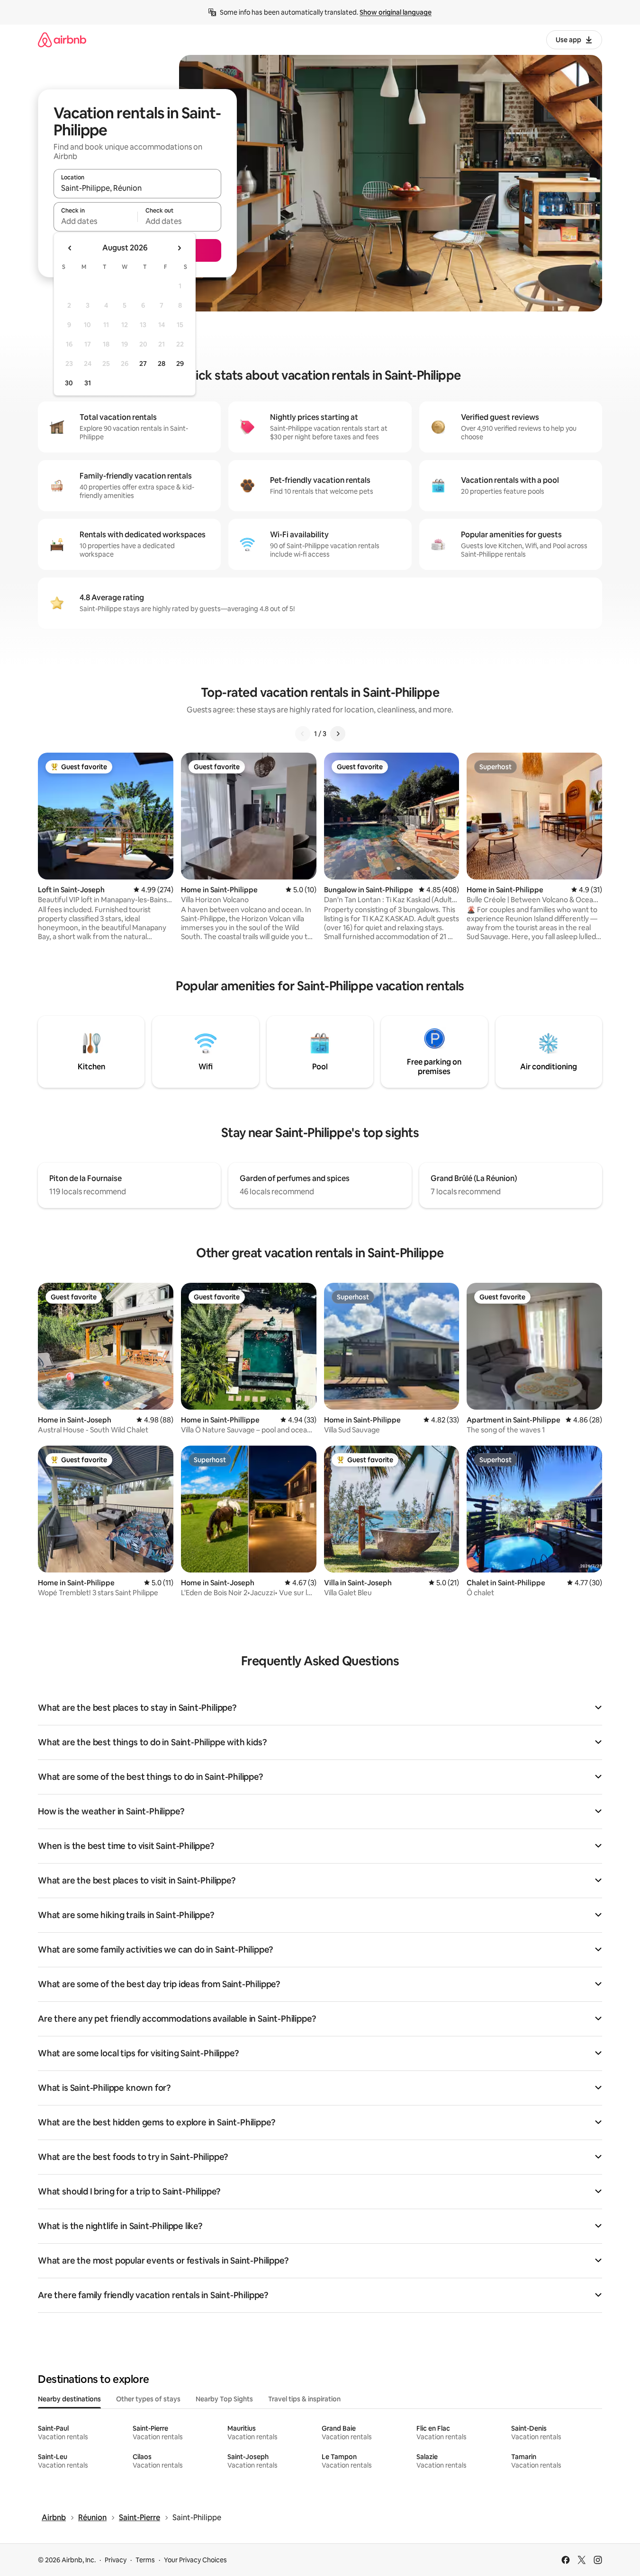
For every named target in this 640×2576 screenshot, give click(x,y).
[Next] (338, 734)
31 (88, 383)
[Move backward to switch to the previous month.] (70, 248)
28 (162, 364)
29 (180, 364)
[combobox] (137, 188)
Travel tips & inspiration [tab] (304, 2399)
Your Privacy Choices (195, 2560)
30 (69, 383)
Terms (145, 2560)
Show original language (396, 12)
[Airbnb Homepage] (62, 40)
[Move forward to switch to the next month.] (179, 248)
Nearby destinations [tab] (69, 2399)
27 (143, 364)
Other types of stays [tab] (148, 2399)
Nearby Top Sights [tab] (224, 2399)
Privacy (116, 2560)
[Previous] (303, 734)
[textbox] (95, 221)
